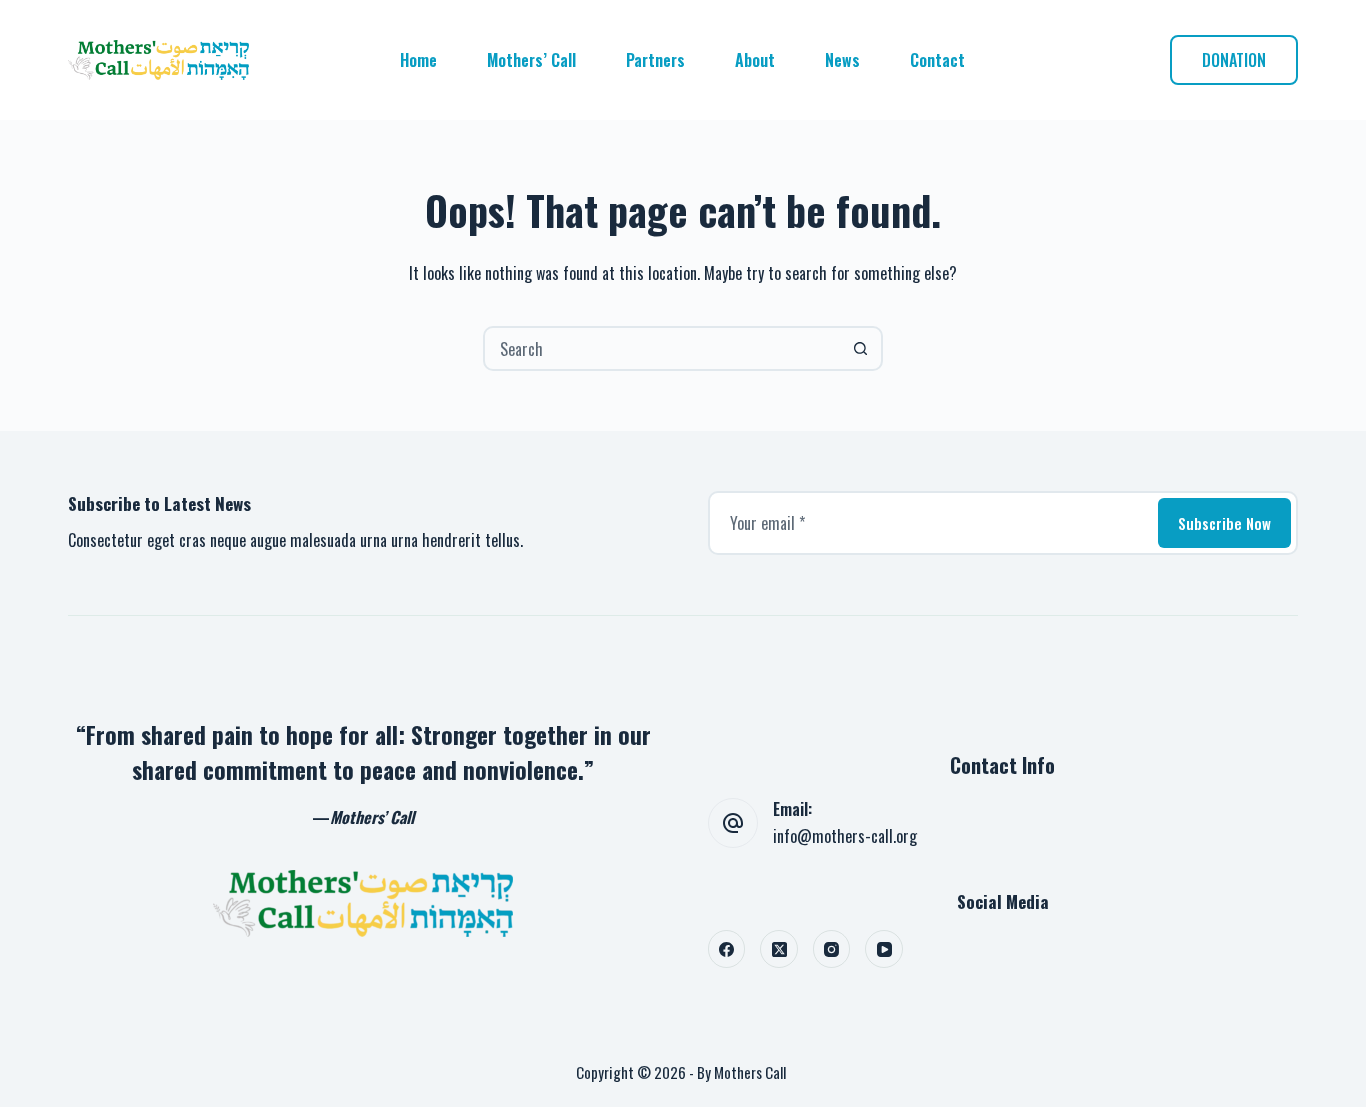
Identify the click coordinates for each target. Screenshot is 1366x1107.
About (755, 60)
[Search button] (860, 348)
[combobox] (662, 348)
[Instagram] (832, 949)
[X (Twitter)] (779, 949)
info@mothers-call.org (845, 836)
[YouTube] (884, 949)
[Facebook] (727, 949)
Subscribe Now (1224, 523)
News (842, 60)
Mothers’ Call (531, 60)
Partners (655, 60)
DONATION (1234, 60)
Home (418, 60)
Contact (937, 60)
